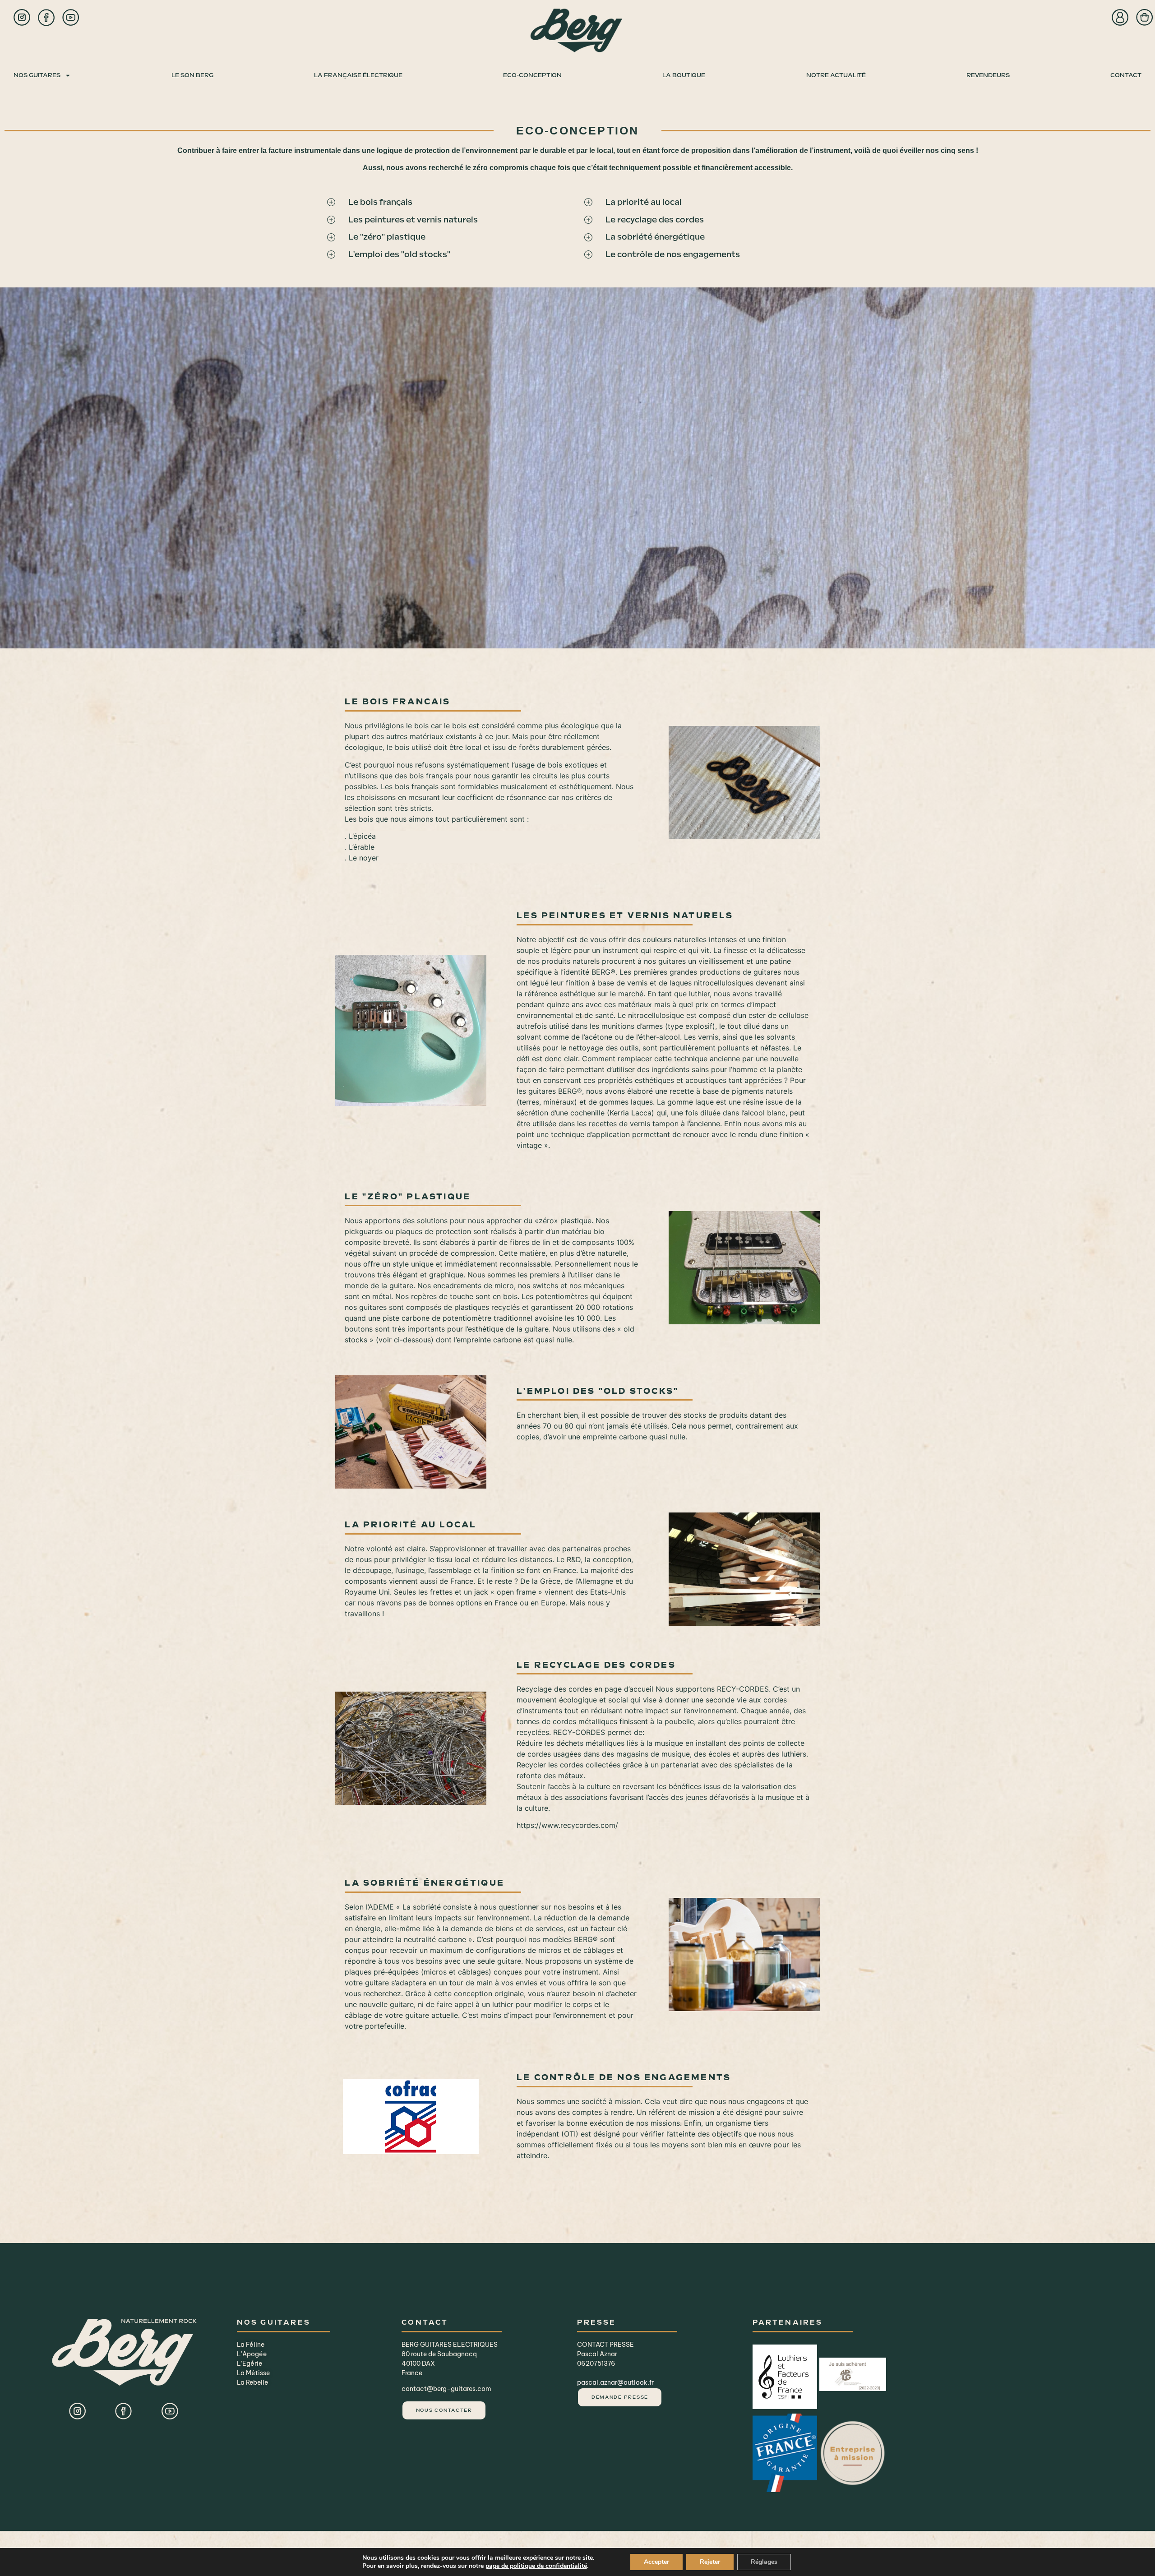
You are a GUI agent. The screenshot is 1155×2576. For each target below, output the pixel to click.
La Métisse (253, 2373)
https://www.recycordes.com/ (567, 1825)
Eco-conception (532, 75)
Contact (1126, 75)
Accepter (656, 2562)
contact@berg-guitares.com (446, 2389)
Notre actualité (836, 75)
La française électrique (358, 75)
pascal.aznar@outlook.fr (615, 2382)
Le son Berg (192, 75)
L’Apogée (252, 2354)
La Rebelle (252, 2382)
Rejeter (710, 2562)
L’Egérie (249, 2363)
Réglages (764, 2562)
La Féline (251, 2345)
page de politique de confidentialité (536, 2566)
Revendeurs (988, 75)
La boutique (684, 75)
